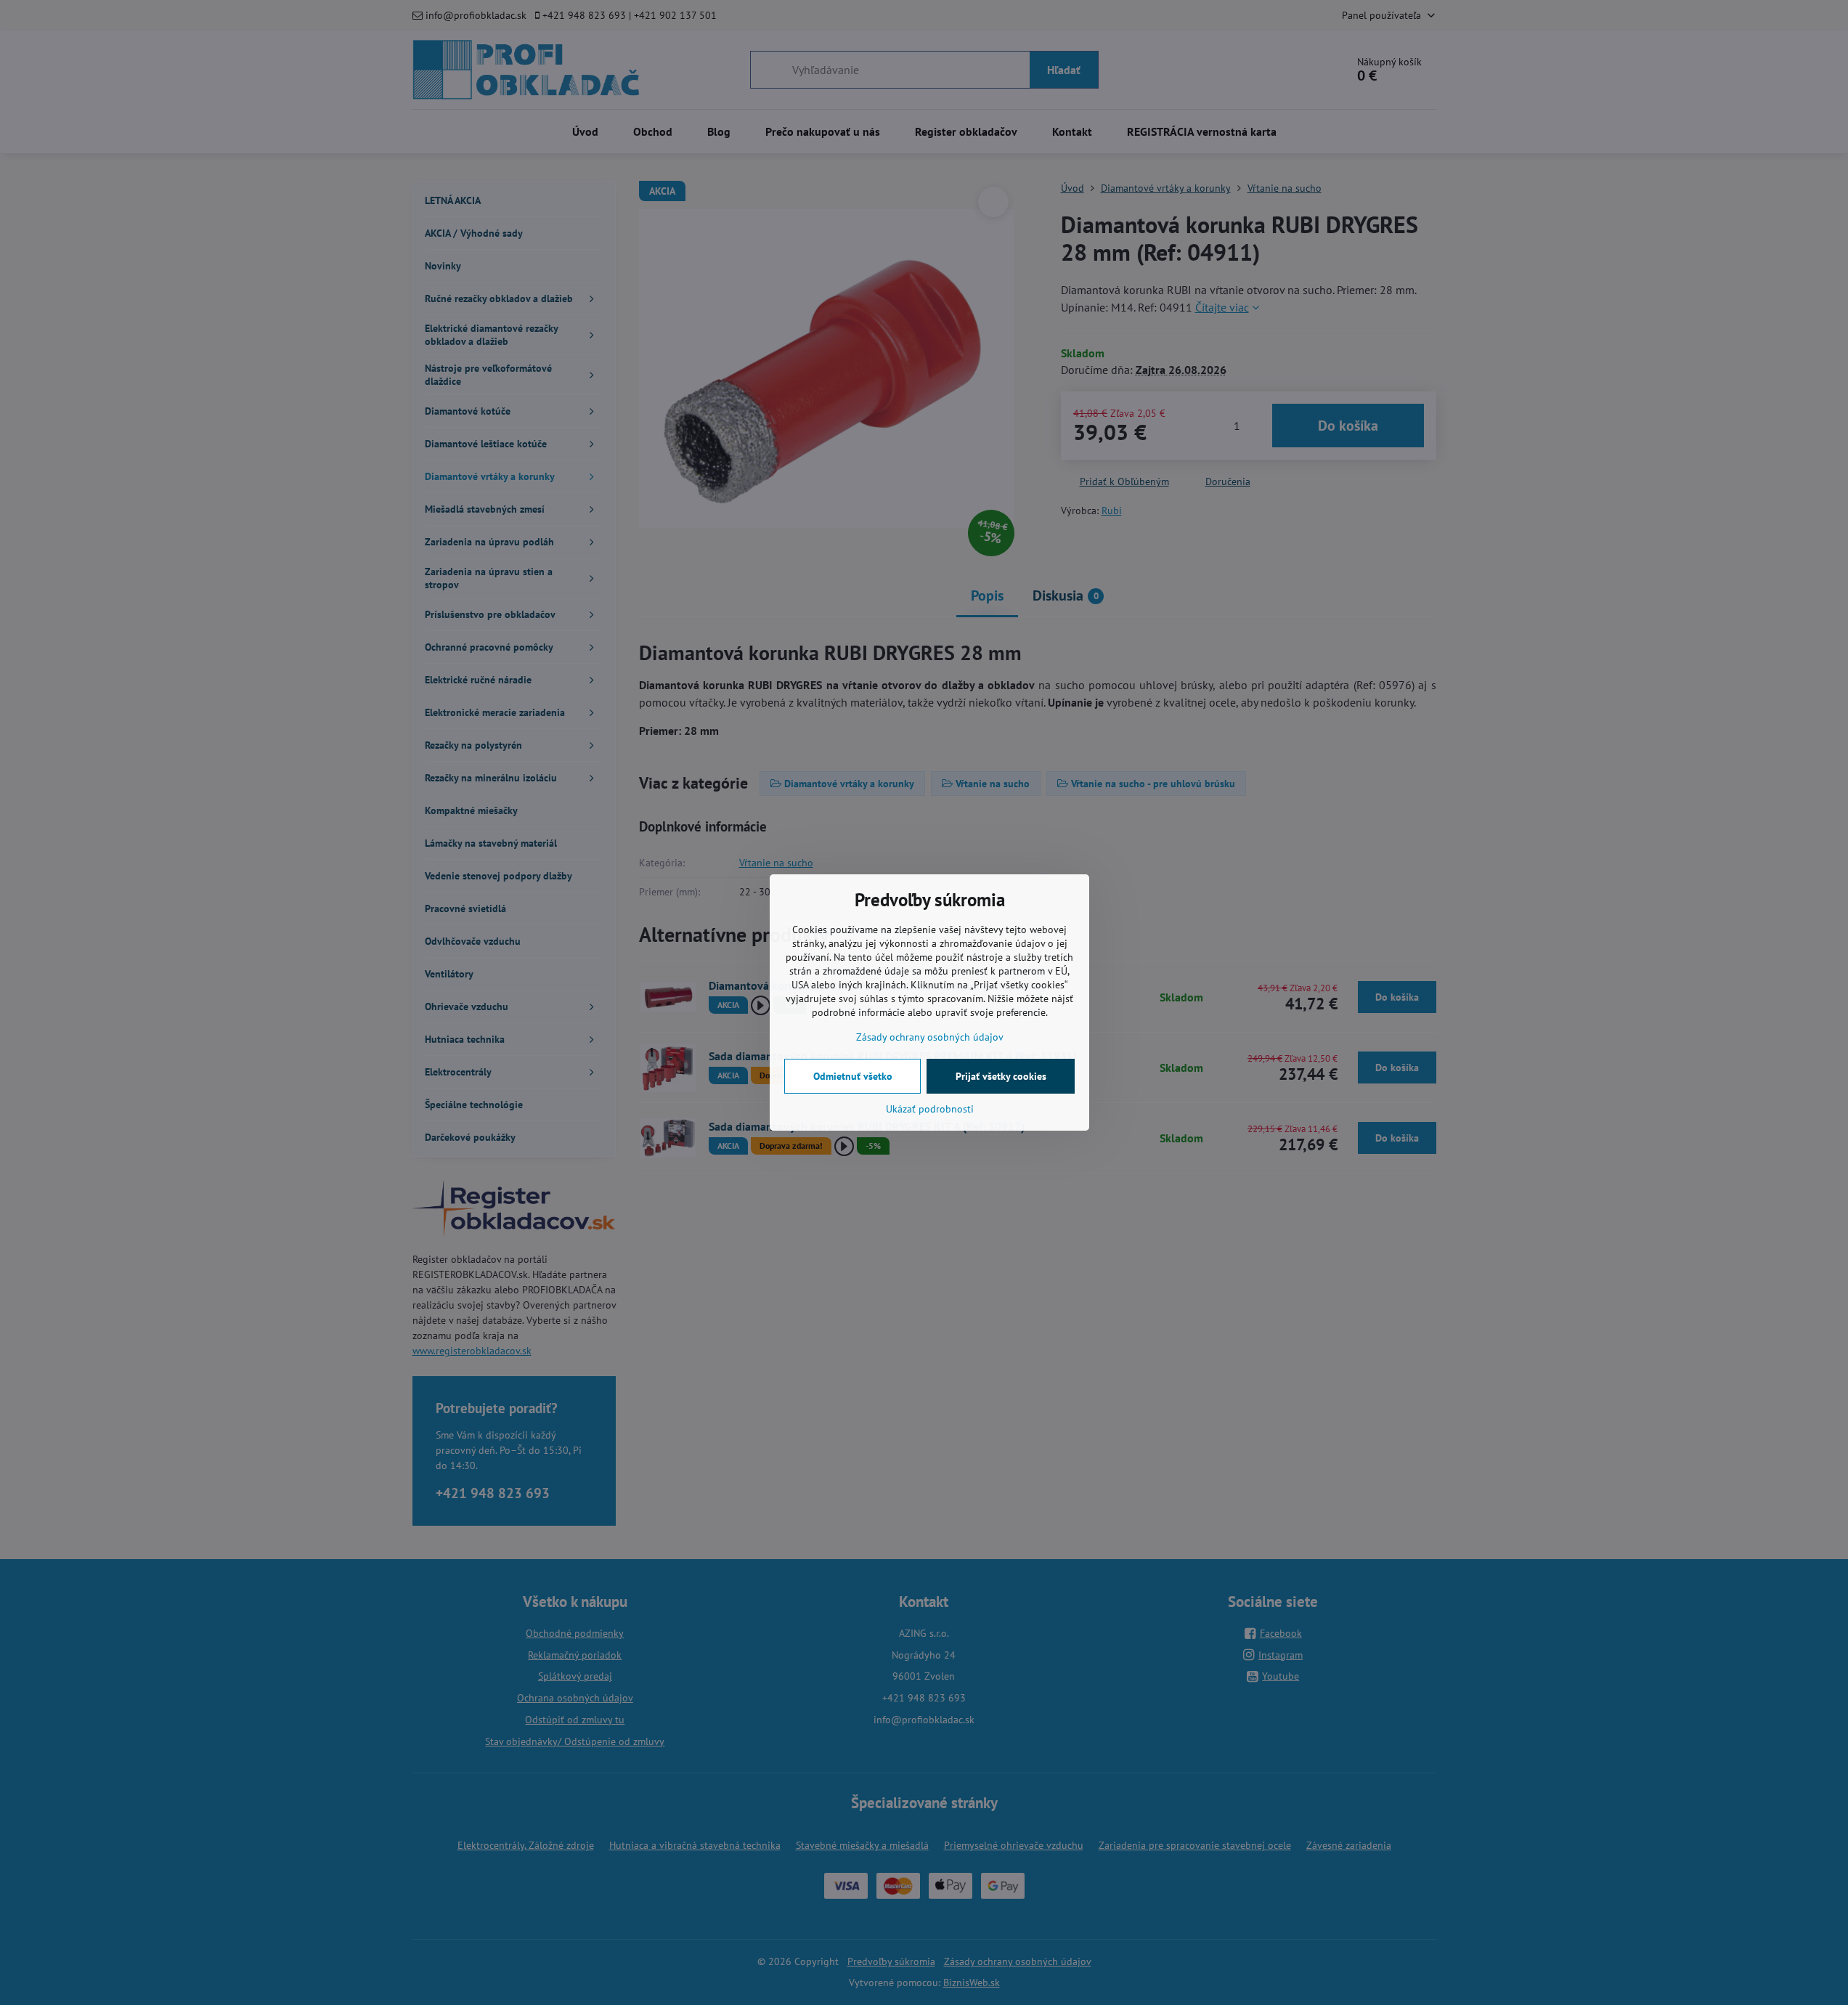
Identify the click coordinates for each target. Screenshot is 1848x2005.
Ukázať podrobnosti (930, 1109)
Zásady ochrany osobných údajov (930, 1037)
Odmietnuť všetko (853, 1076)
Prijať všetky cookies (1001, 1076)
